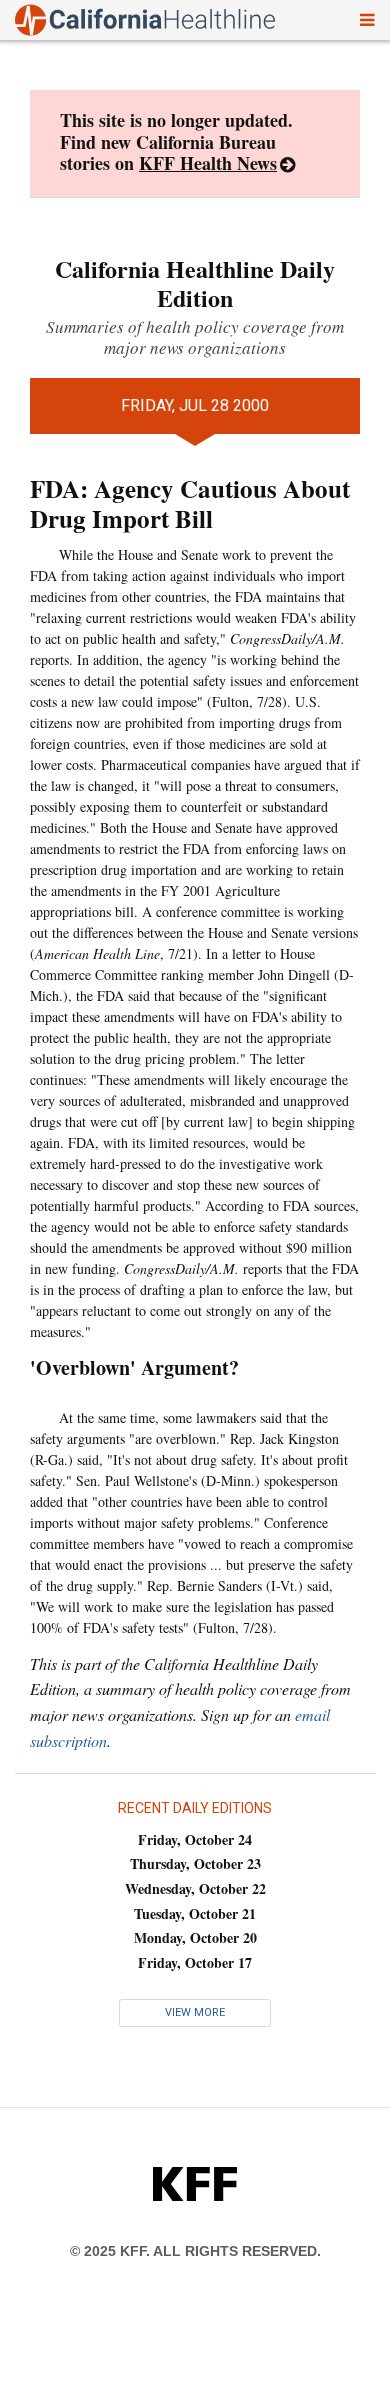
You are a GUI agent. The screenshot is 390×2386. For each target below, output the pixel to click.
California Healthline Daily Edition (195, 283)
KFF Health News (208, 163)
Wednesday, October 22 (195, 1888)
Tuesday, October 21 (195, 1913)
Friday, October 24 (195, 1839)
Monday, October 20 (195, 1937)
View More (195, 2012)
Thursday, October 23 (195, 1863)
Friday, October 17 (195, 1962)
